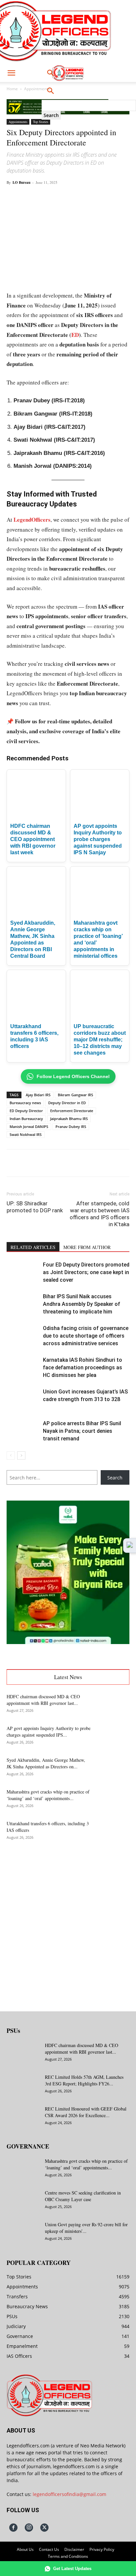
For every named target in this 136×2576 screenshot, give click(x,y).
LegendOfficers (32, 520)
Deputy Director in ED (67, 1103)
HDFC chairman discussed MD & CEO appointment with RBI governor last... (43, 1700)
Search (115, 1478)
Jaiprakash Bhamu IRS (69, 1119)
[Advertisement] (68, 1922)
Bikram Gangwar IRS (75, 1095)
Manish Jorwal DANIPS (29, 1127)
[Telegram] (110, 197)
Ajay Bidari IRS (38, 1095)
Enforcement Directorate (72, 1111)
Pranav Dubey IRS (71, 1127)
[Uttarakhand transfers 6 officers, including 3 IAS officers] (113, 1832)
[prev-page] (11, 1455)
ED (75, 335)
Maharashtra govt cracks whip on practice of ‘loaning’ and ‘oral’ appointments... (48, 1795)
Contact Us (49, 2549)
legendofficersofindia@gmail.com (69, 2494)
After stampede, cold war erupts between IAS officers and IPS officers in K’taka (100, 1214)
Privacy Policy (102, 2549)
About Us (25, 2549)
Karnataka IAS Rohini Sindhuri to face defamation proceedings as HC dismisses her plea (83, 1368)
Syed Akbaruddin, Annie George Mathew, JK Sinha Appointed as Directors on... (46, 1763)
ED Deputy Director (26, 1111)
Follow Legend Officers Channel (73, 1076)
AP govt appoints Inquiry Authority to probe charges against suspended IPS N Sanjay (98, 839)
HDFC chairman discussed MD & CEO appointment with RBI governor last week (33, 839)
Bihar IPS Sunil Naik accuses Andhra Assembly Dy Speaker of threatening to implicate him (82, 1304)
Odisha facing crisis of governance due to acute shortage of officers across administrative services (86, 1336)
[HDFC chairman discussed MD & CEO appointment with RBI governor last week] (113, 1705)
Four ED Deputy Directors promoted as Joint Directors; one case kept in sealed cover (86, 1272)
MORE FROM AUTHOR (87, 1247)
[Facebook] (34, 197)
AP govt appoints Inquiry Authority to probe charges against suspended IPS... (49, 1731)
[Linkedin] (80, 197)
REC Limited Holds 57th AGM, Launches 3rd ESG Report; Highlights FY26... (84, 2080)
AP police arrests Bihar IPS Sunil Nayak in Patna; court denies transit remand (82, 1431)
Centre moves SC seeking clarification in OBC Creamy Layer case (83, 2196)
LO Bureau (21, 182)
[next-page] (21, 1455)
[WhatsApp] (64, 197)
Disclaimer (74, 2549)
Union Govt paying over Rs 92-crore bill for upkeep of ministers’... (86, 2228)
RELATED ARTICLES (33, 1247)
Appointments (37, 89)
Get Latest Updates (72, 2569)
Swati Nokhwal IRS (26, 1134)
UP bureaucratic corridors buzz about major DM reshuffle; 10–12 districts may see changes (100, 1040)
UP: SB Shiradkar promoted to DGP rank (35, 1207)
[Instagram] (29, 2528)
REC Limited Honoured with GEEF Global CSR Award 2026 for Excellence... (86, 2112)
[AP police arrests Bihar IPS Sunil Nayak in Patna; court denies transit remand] (23, 1431)
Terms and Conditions (68, 2556)
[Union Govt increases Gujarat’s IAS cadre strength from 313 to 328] (23, 1399)
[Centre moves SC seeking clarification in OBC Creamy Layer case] (23, 2201)
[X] (49, 197)
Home (12, 89)
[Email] (95, 197)
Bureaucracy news (25, 1103)
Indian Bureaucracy (26, 1119)
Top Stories (41, 122)
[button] (11, 73)
